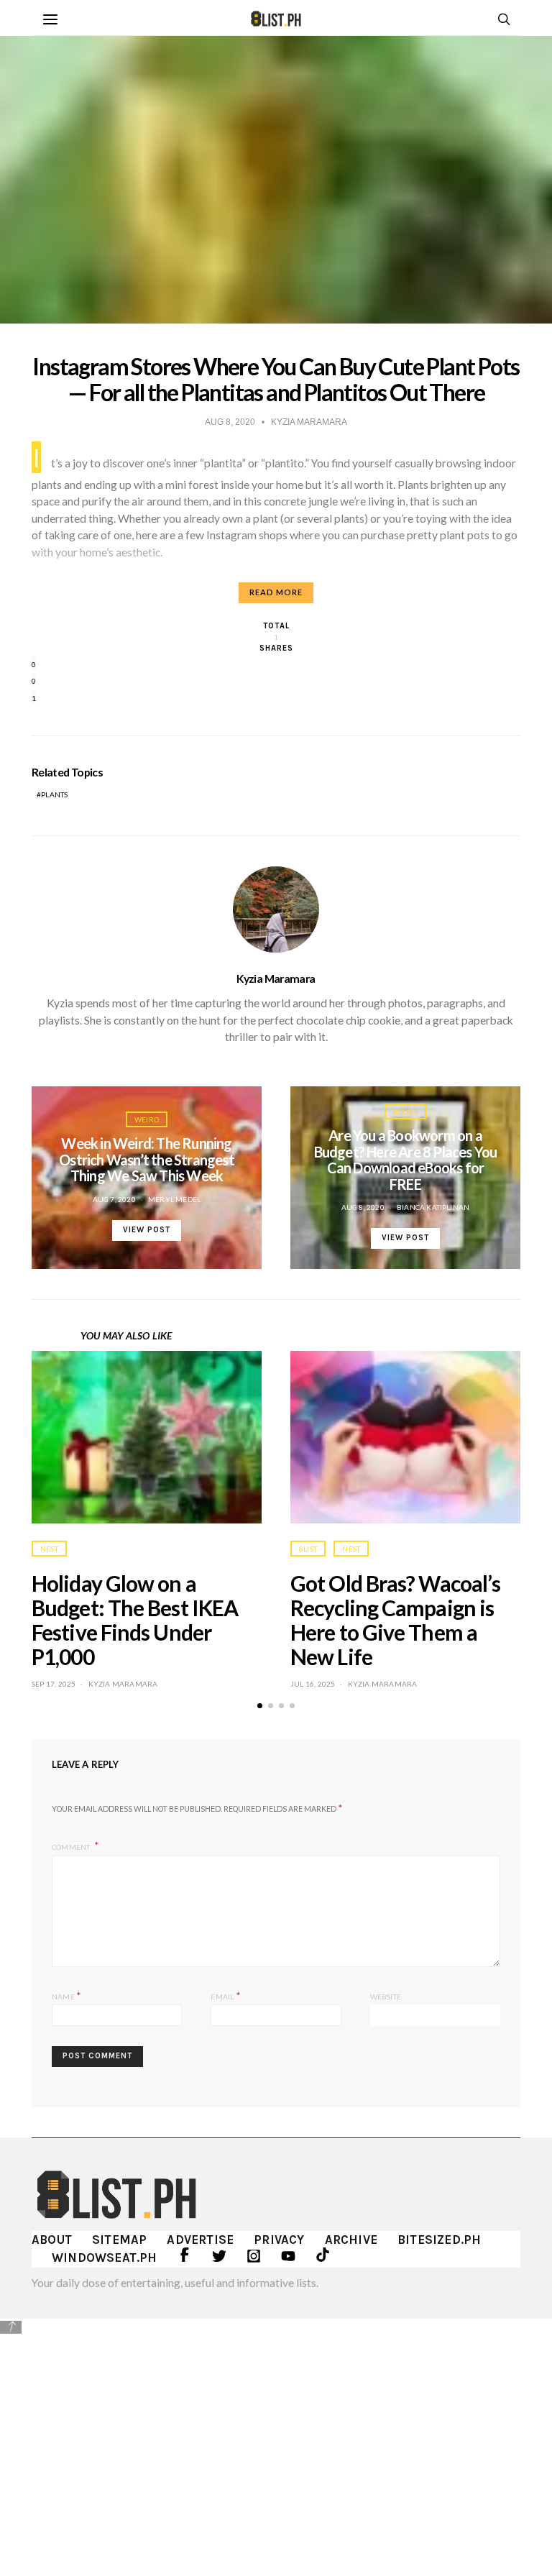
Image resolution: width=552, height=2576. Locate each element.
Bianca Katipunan (433, 1207)
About (52, 2240)
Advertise (200, 2240)
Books (405, 1111)
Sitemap (119, 2240)
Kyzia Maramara (276, 978)
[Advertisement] (276, 2437)
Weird (147, 1119)
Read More (276, 592)
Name (66, 1995)
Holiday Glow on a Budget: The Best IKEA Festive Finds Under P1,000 (135, 1619)
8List (308, 1549)
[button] (260, 1706)
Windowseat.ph (105, 2258)
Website (386, 1997)
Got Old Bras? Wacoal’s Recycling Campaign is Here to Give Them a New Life (395, 1619)
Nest (49, 1549)
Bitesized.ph (439, 2240)
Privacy (279, 2240)
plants (54, 794)
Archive (351, 2240)
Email (225, 1995)
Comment (72, 1846)
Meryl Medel (174, 1199)
